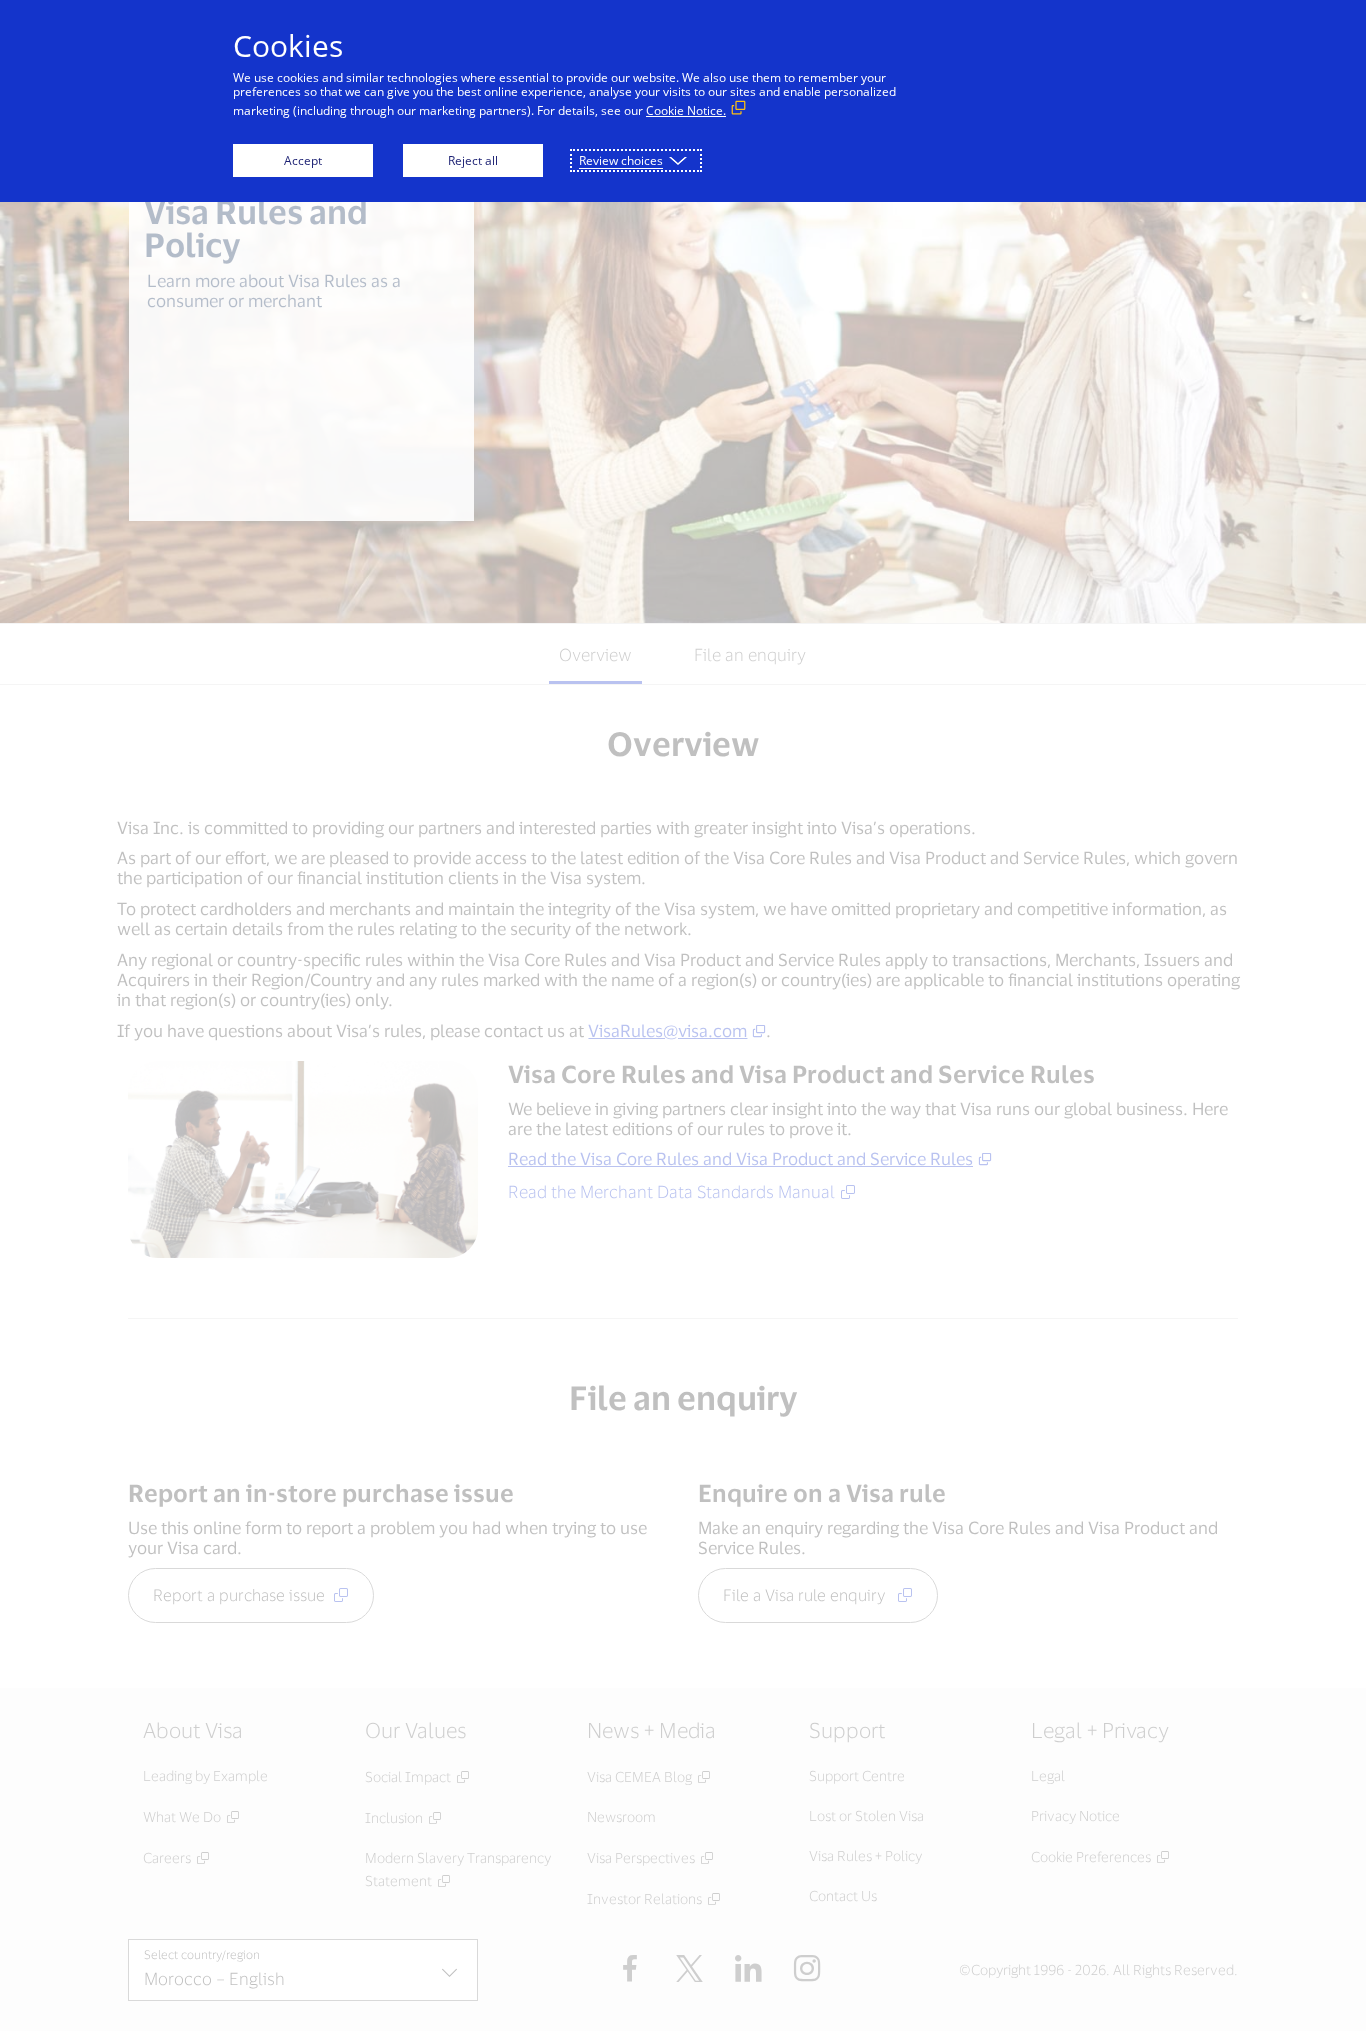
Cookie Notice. (686, 110)
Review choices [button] (621, 160)
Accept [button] (303, 160)
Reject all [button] (473, 160)
